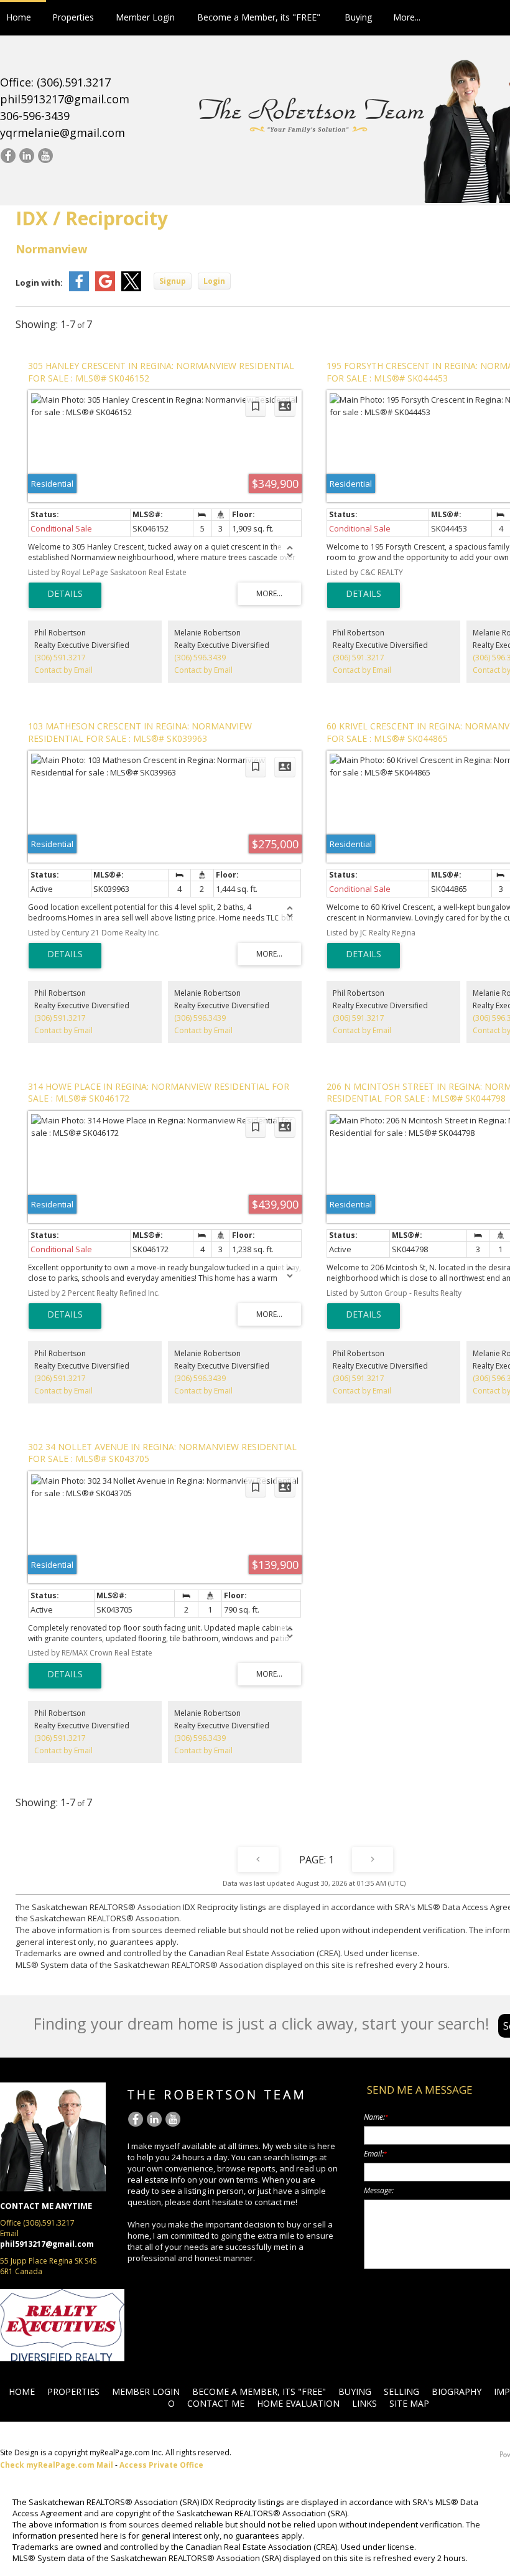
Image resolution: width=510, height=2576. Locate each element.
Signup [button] (173, 281)
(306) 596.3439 (200, 658)
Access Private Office (161, 2465)
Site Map (409, 2403)
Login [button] (214, 281)
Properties (73, 17)
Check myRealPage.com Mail (57, 2465)
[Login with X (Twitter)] (131, 288)
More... (407, 17)
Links (364, 2403)
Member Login (145, 17)
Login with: (39, 283)
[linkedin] (26, 156)
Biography (457, 2391)
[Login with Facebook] (79, 288)
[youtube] (45, 156)
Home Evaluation (298, 2403)
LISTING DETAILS (65, 595)
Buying (358, 17)
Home (19, 17)
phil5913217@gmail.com (65, 99)
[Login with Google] (105, 288)
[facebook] (8, 156)
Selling (401, 2391)
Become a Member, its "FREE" (259, 17)
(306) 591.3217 (60, 658)
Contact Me (216, 2403)
